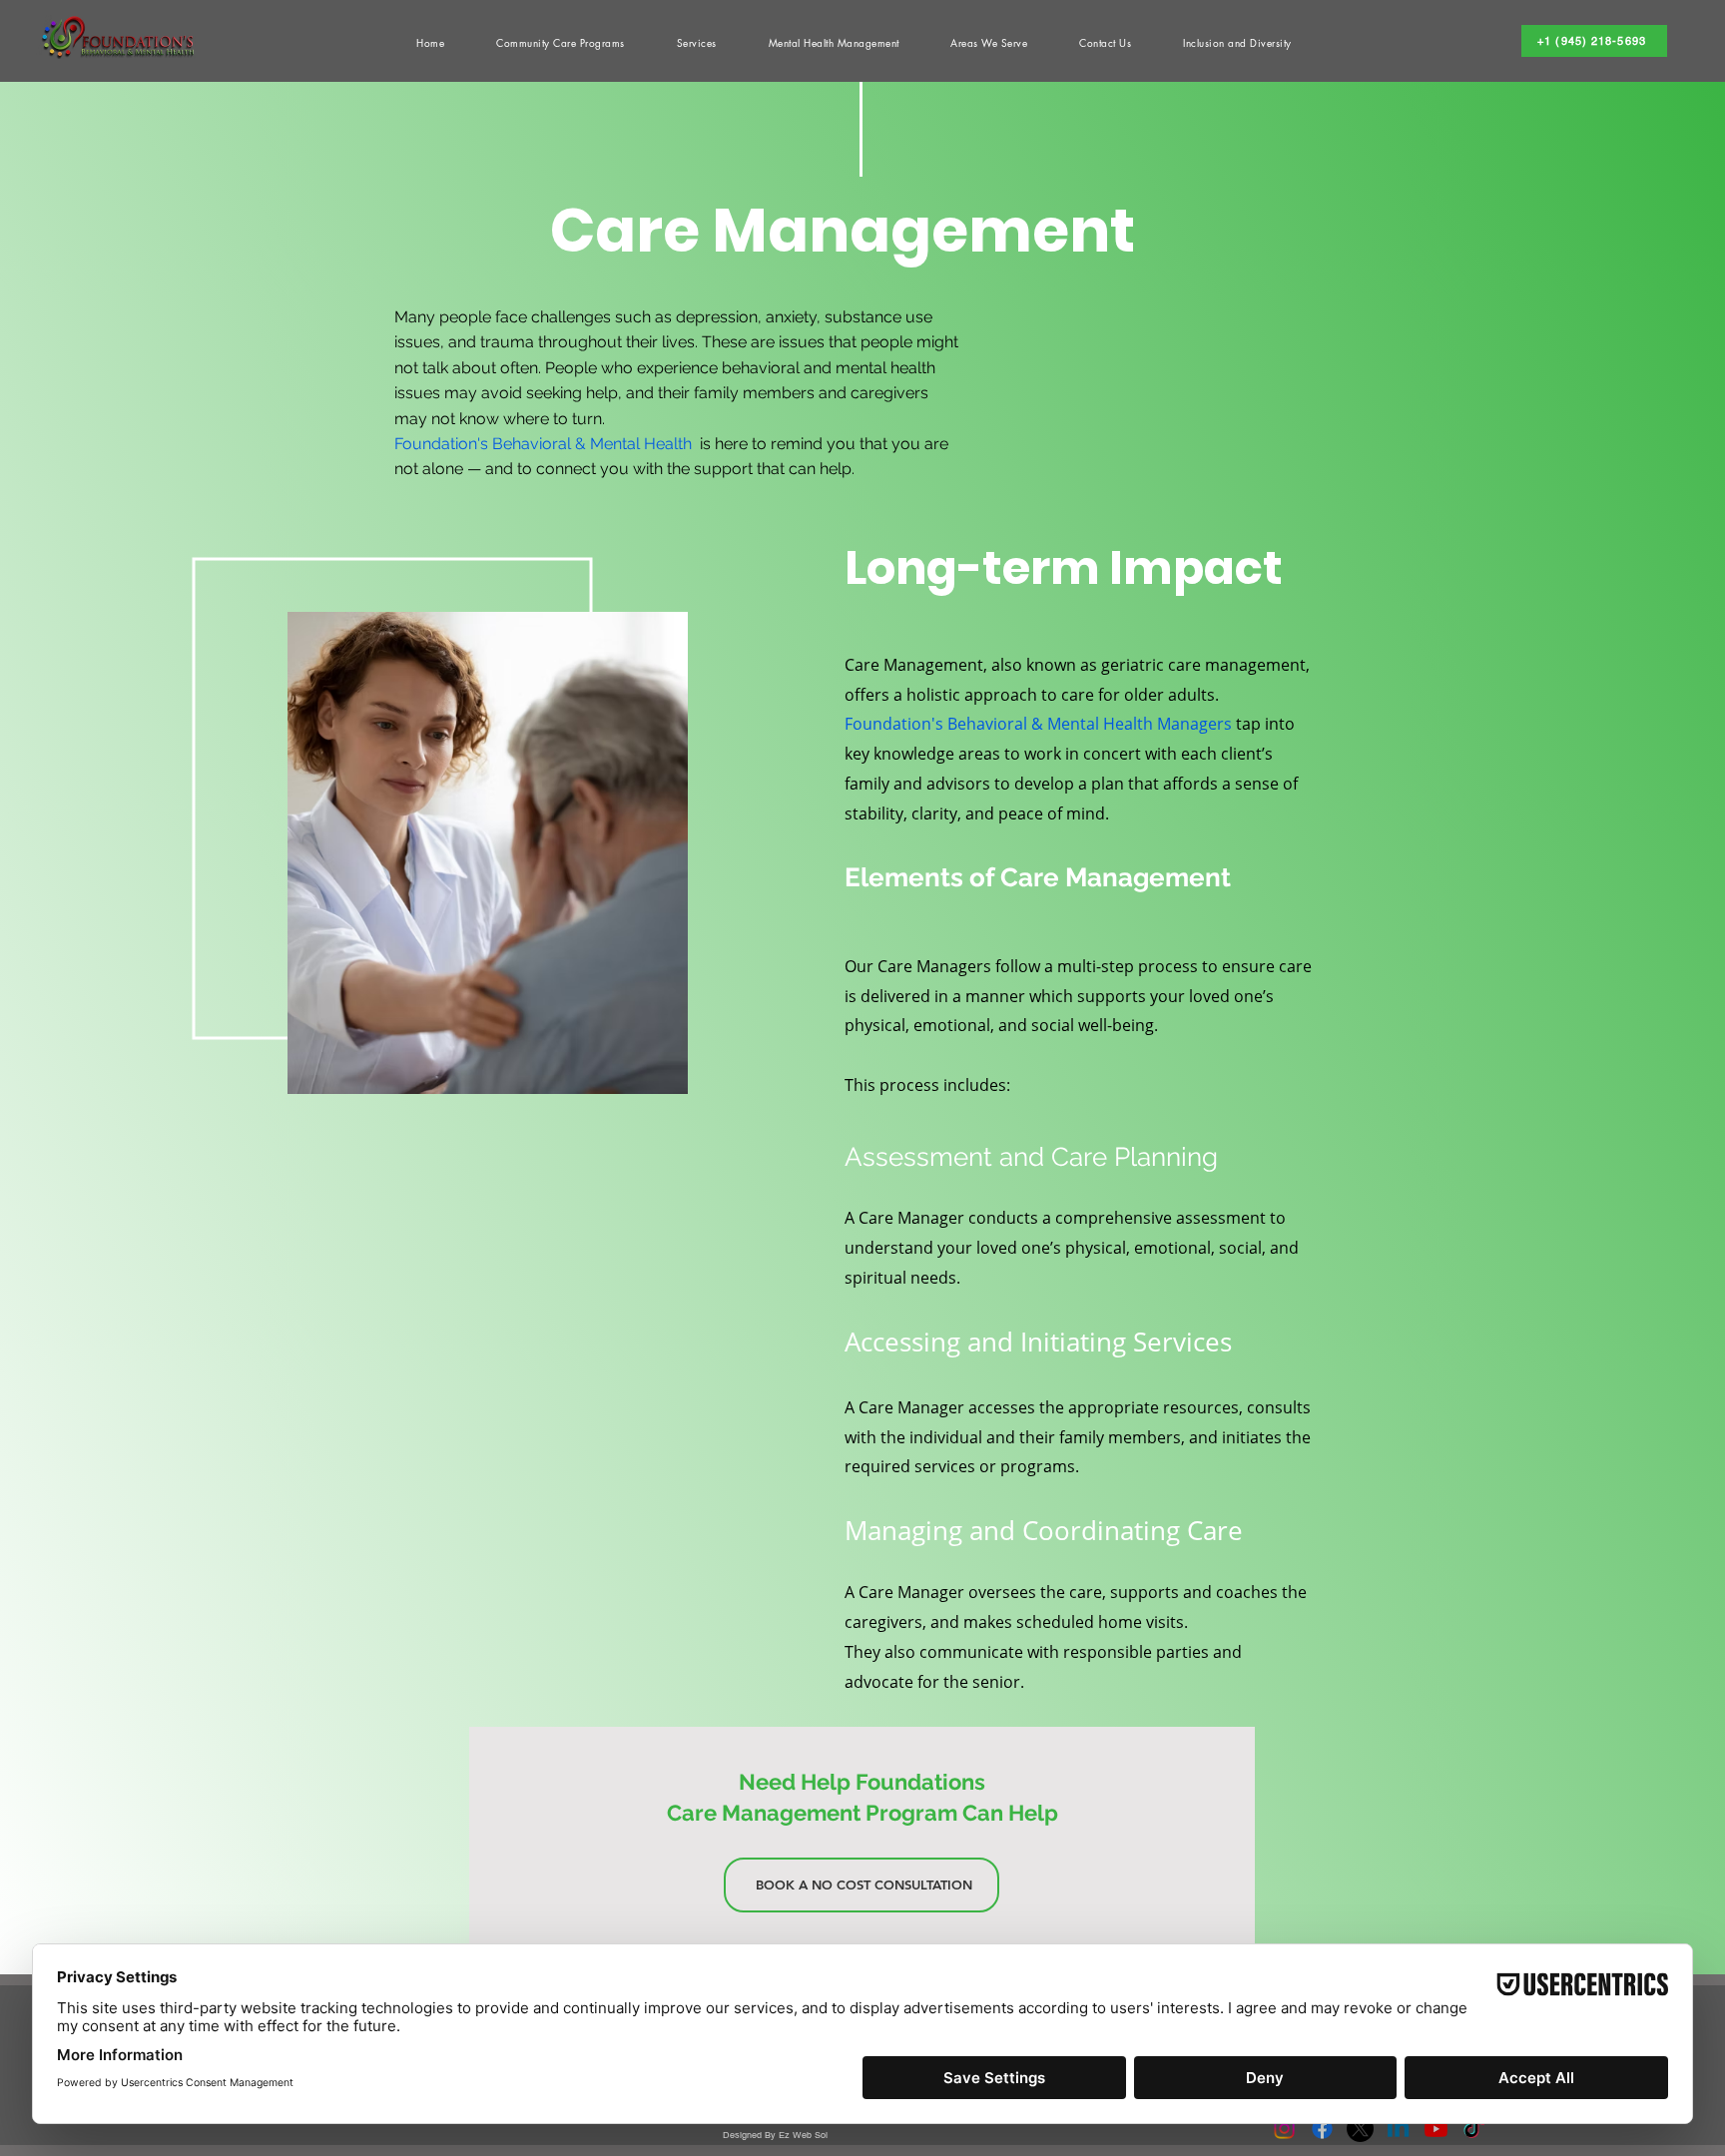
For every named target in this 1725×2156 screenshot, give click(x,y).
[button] (834, 42)
